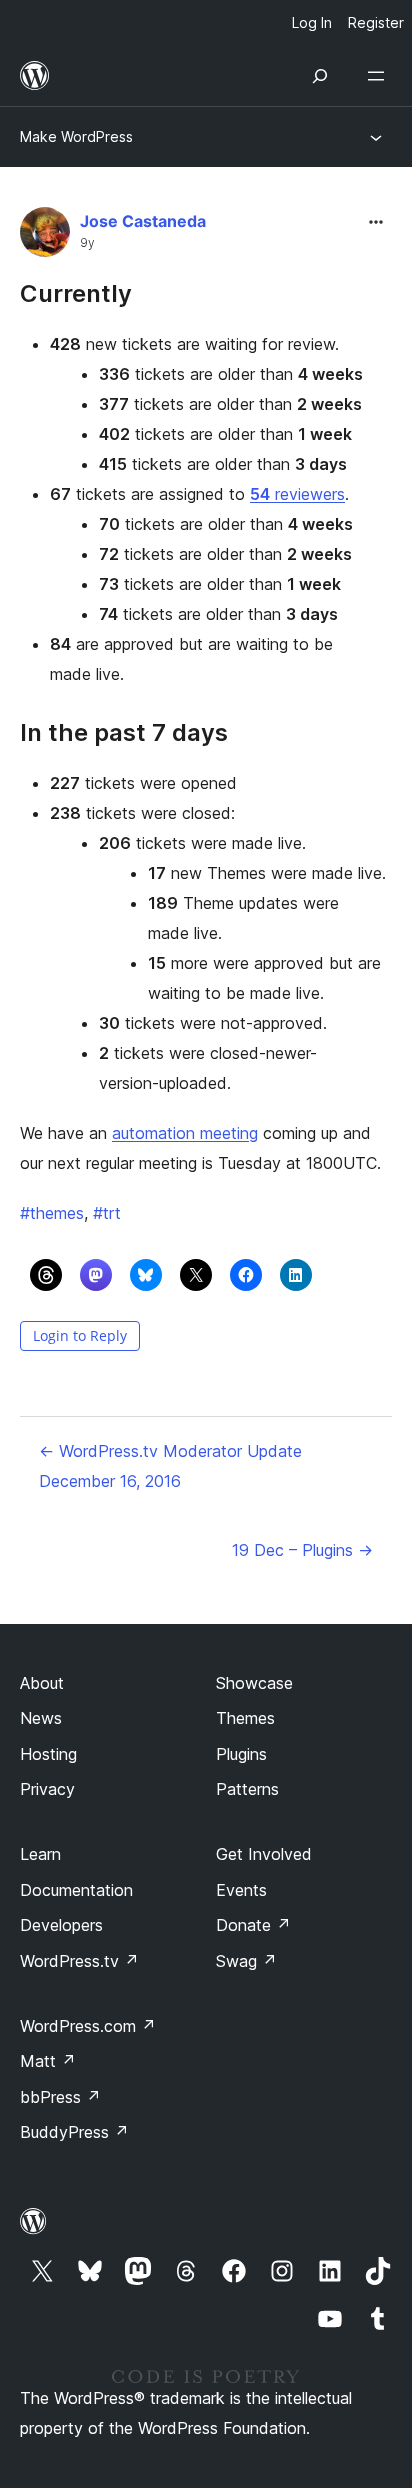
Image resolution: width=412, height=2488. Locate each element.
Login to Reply (80, 1335)
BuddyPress (74, 2132)
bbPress (60, 2097)
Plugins (241, 1754)
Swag (246, 1961)
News (41, 1718)
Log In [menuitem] (312, 22)
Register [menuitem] (376, 22)
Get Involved (264, 1854)
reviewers (297, 494)
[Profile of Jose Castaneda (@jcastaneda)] (45, 236)
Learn (40, 1854)
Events (241, 1890)
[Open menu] (380, 76)
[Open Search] (320, 76)
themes (52, 1213)
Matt (48, 2061)
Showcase (254, 1683)
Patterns (247, 1789)
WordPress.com (88, 2026)
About (42, 1683)
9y (87, 243)
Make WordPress (76, 136)
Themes (245, 1718)
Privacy (47, 1789)
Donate (253, 1925)
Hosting (48, 1754)
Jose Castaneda (143, 221)
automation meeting (185, 1133)
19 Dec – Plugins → (302, 1550)
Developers (61, 1925)
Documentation (76, 1890)
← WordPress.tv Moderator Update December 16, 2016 (170, 1466)
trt (107, 1213)
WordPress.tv (79, 1961)
